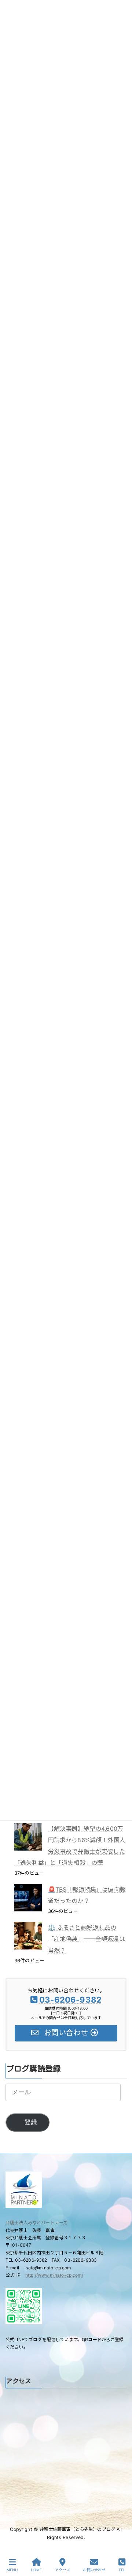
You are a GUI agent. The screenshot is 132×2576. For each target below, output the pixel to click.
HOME (36, 2570)
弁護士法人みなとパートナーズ (36, 2223)
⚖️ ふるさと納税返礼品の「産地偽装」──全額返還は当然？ (87, 1939)
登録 (31, 2122)
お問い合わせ (94, 2570)
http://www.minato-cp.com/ (54, 2275)
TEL (122, 2570)
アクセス (63, 2570)
